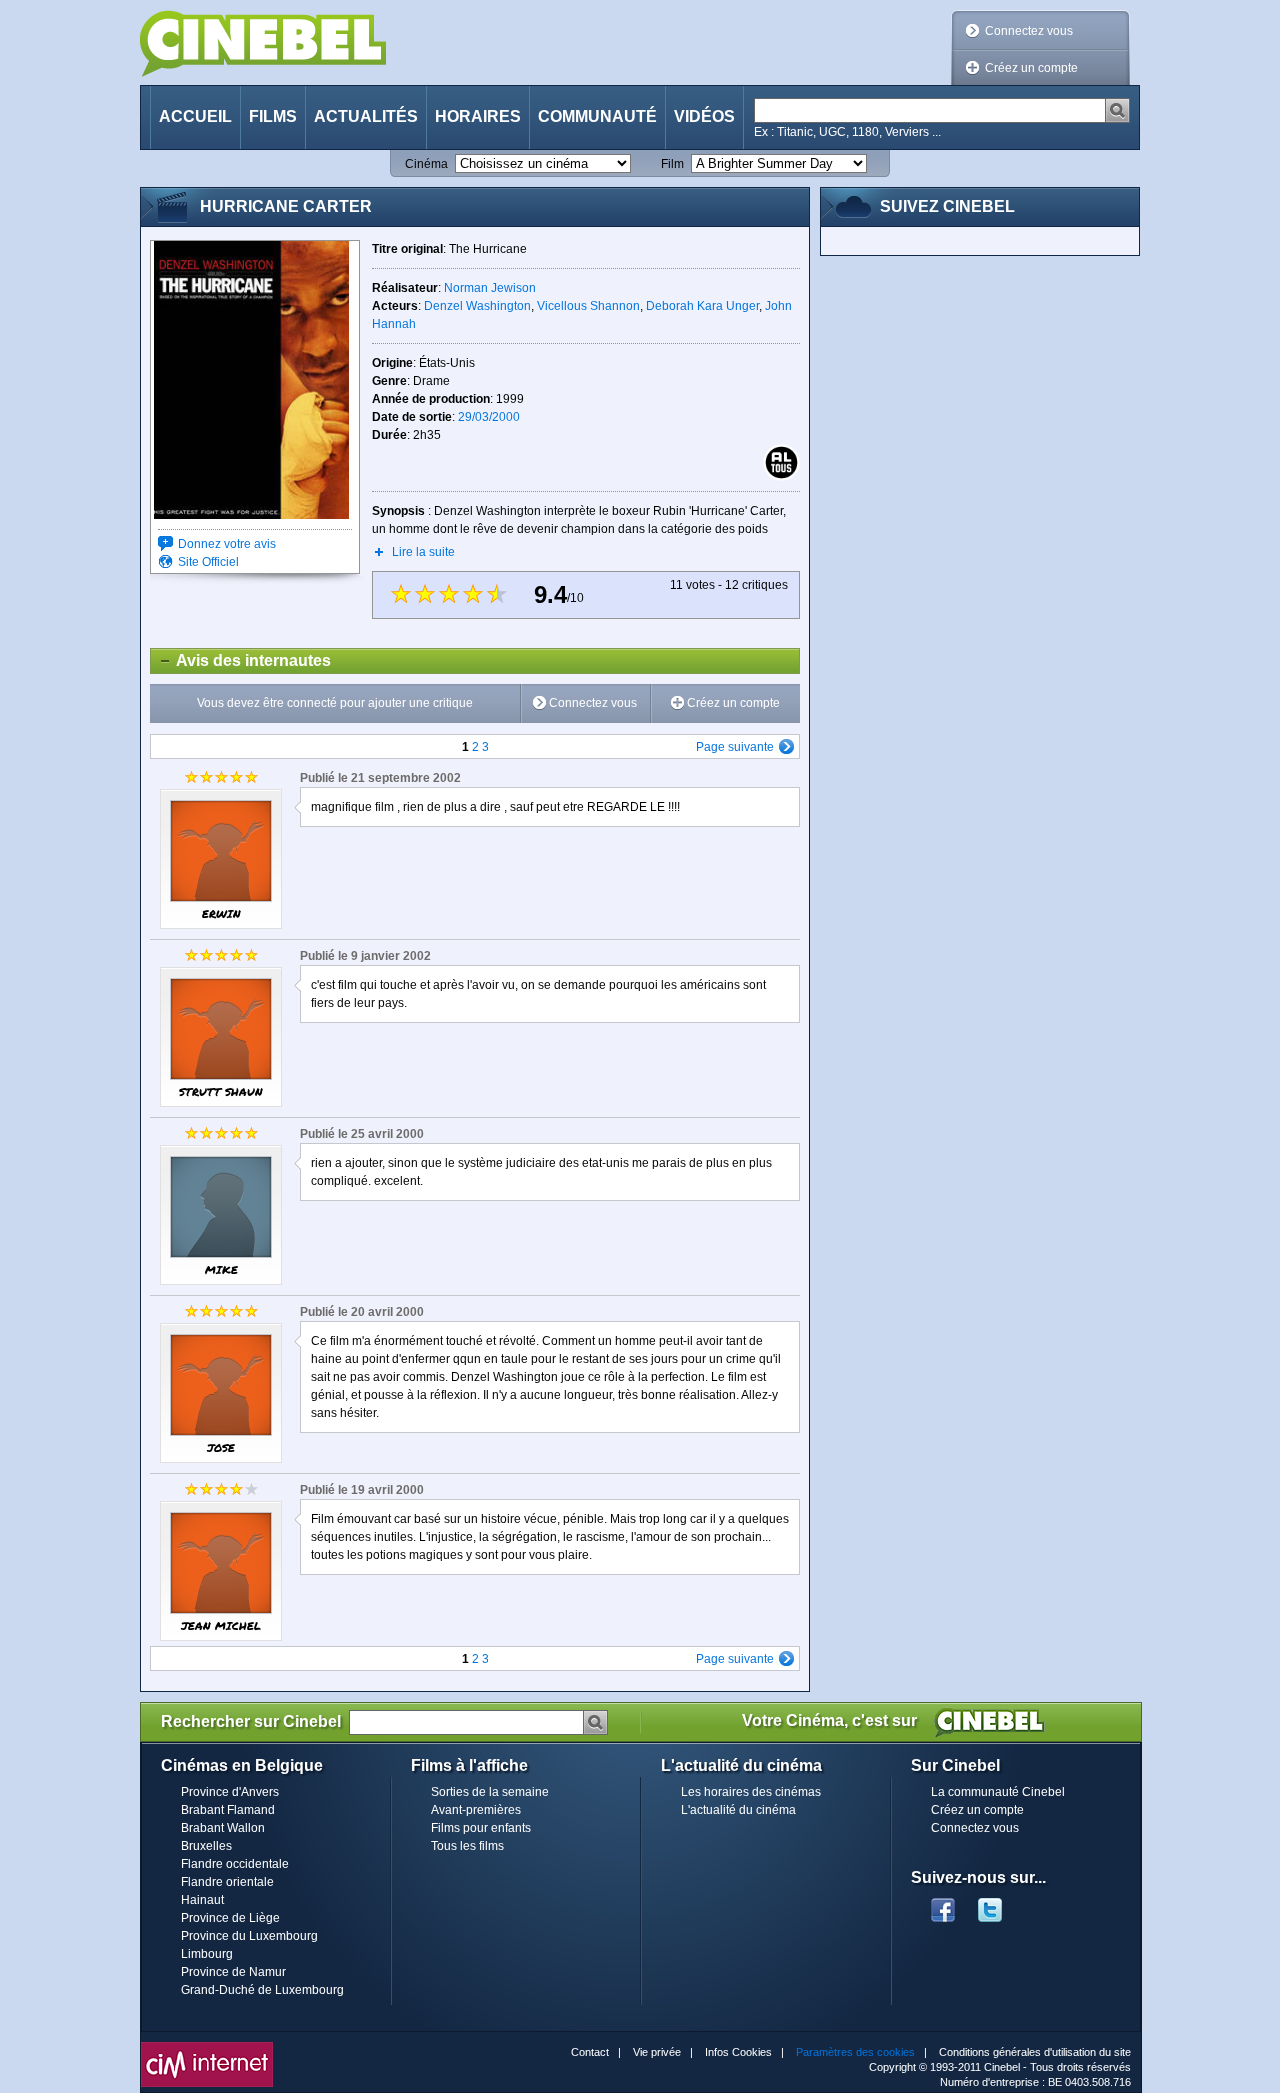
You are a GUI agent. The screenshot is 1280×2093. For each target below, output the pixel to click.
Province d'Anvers (230, 1792)
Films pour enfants (481, 1828)
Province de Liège (230, 1918)
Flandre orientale (227, 1882)
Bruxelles (206, 1846)
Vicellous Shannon (588, 306)
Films (273, 116)
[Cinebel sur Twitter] (1000, 1904)
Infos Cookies (738, 2052)
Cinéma (426, 164)
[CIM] (207, 2047)
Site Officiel (208, 562)
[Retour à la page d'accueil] (263, 43)
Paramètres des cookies (855, 2052)
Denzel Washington (477, 306)
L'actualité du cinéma (738, 1810)
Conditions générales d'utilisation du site (1035, 2052)
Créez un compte (1031, 68)
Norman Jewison (490, 288)
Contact (590, 2052)
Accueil (195, 116)
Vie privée (657, 2052)
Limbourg (207, 1954)
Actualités (366, 116)
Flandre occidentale (235, 1864)
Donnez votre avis (227, 544)
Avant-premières (476, 1810)
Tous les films (467, 1846)
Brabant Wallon (223, 1828)
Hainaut (202, 1900)
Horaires (478, 116)
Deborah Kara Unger (702, 306)
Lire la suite (423, 552)
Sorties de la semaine (490, 1792)
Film (672, 164)
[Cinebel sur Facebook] (943, 1904)
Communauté (597, 116)
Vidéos (704, 116)
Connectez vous (1029, 31)
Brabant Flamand (228, 1810)
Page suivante (735, 747)
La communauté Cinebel (998, 1792)
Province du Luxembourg (249, 1936)
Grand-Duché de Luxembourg (262, 1990)
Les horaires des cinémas (751, 1792)
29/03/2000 (489, 417)
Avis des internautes (241, 660)
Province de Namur (233, 1972)
